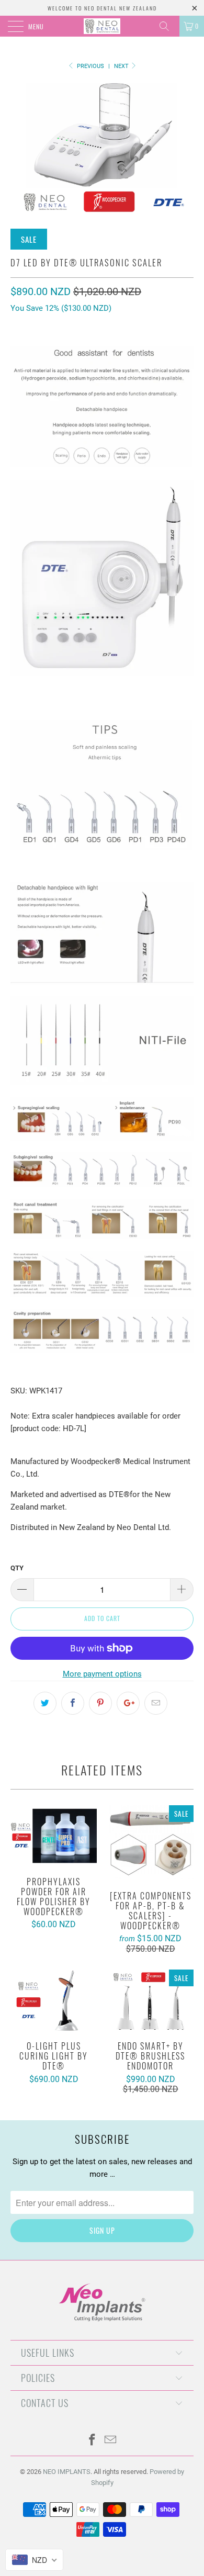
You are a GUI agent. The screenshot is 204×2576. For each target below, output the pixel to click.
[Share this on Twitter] (45, 1703)
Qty (17, 1568)
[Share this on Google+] (128, 1703)
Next (122, 66)
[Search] (168, 26)
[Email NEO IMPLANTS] (111, 2441)
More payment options (102, 1674)
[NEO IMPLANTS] (102, 26)
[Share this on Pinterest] (100, 1703)
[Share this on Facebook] (73, 1703)
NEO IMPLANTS (67, 2472)
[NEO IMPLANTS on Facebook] (93, 2441)
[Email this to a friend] (156, 1703)
